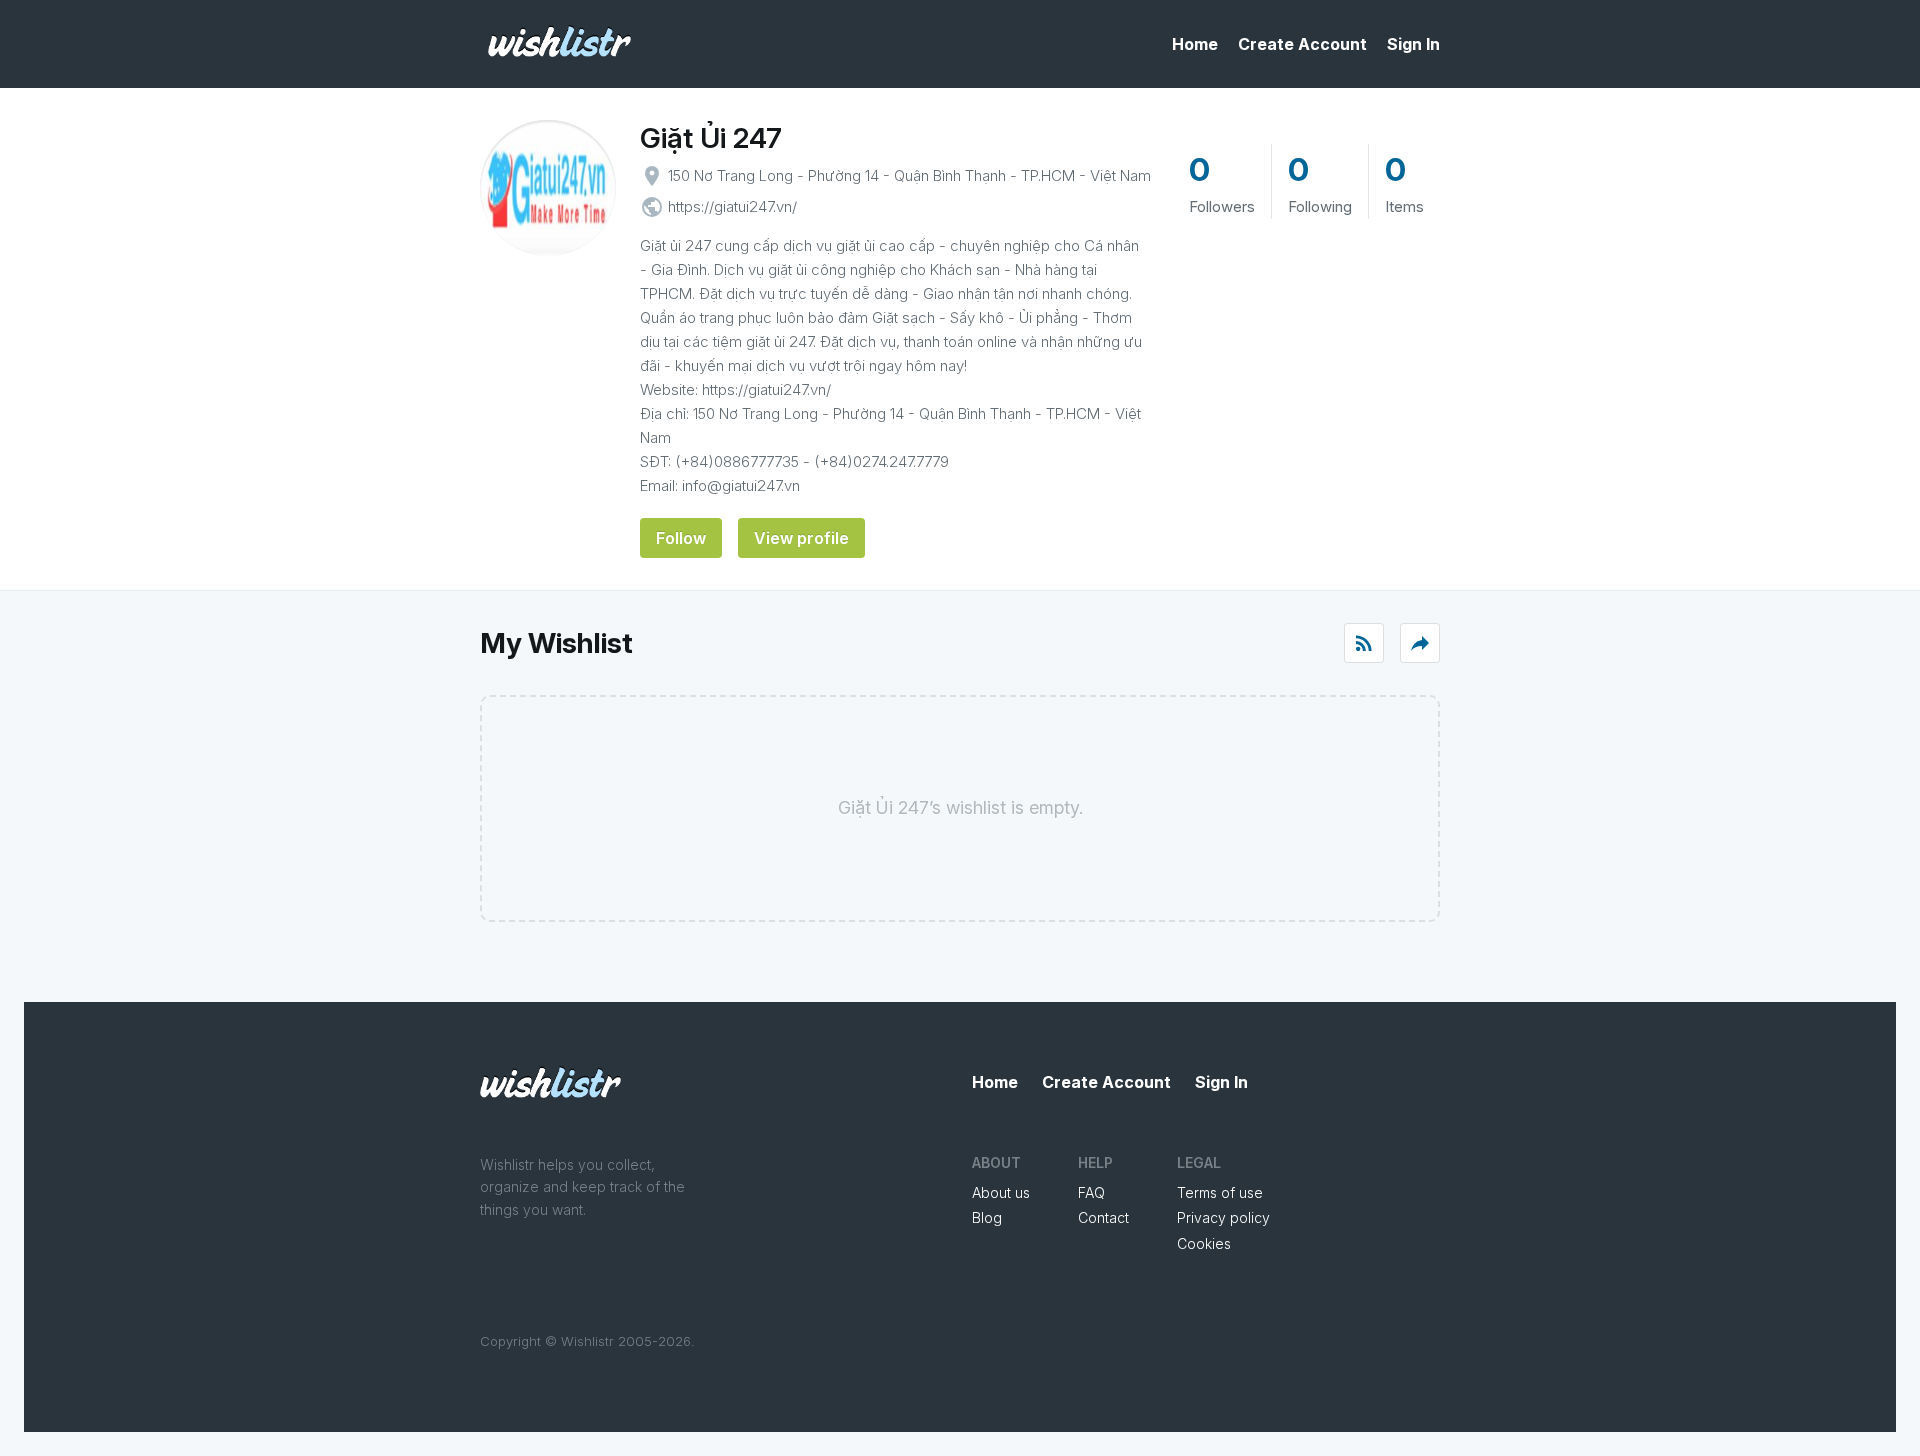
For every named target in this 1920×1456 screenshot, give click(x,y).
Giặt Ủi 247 (711, 138)
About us (1001, 1192)
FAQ (1091, 1192)
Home (1195, 44)
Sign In (1413, 44)
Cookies (1204, 1243)
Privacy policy (1223, 1217)
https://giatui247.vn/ (732, 206)
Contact (1103, 1217)
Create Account (1302, 44)
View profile (801, 538)
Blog (987, 1217)
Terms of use (1220, 1192)
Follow (681, 538)
